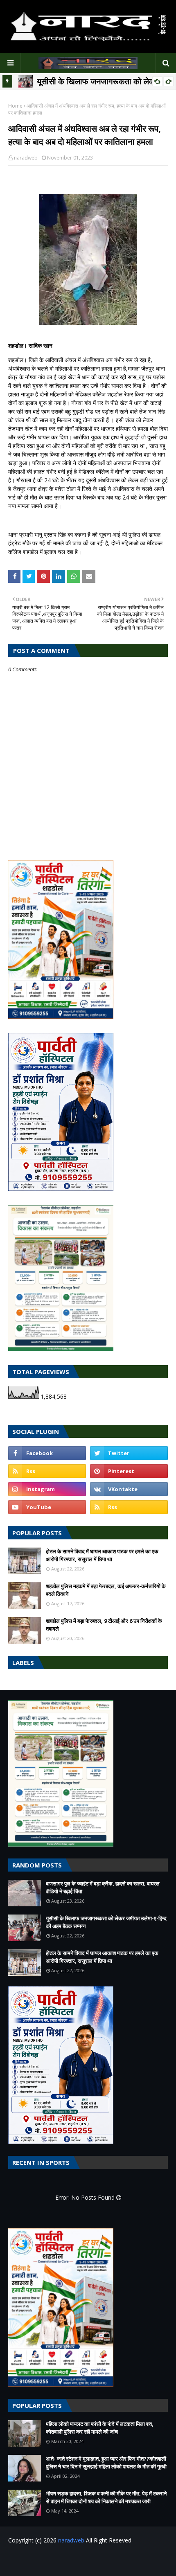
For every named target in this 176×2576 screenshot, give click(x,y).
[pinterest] (129, 1471)
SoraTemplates (64, 2557)
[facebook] (47, 1453)
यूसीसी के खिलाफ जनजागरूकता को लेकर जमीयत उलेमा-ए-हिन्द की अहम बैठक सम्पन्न (106, 1922)
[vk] (129, 1489)
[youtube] (47, 1507)
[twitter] (129, 1453)
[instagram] (47, 1489)
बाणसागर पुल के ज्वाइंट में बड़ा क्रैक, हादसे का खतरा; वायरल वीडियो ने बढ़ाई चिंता (103, 1888)
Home (15, 106)
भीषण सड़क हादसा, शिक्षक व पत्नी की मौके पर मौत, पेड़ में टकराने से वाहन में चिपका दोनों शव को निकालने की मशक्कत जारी (106, 2497)
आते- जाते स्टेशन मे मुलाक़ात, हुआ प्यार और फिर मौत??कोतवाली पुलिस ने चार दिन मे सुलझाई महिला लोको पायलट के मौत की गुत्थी (106, 2463)
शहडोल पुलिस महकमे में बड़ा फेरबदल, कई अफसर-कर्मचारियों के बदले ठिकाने (106, 1590)
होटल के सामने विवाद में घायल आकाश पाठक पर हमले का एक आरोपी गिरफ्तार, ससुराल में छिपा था (102, 1555)
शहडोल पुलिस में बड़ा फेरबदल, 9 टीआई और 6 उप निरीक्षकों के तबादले (104, 1625)
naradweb (26, 158)
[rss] (47, 1471)
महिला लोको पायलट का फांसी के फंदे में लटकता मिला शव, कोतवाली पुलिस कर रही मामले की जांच (100, 2428)
